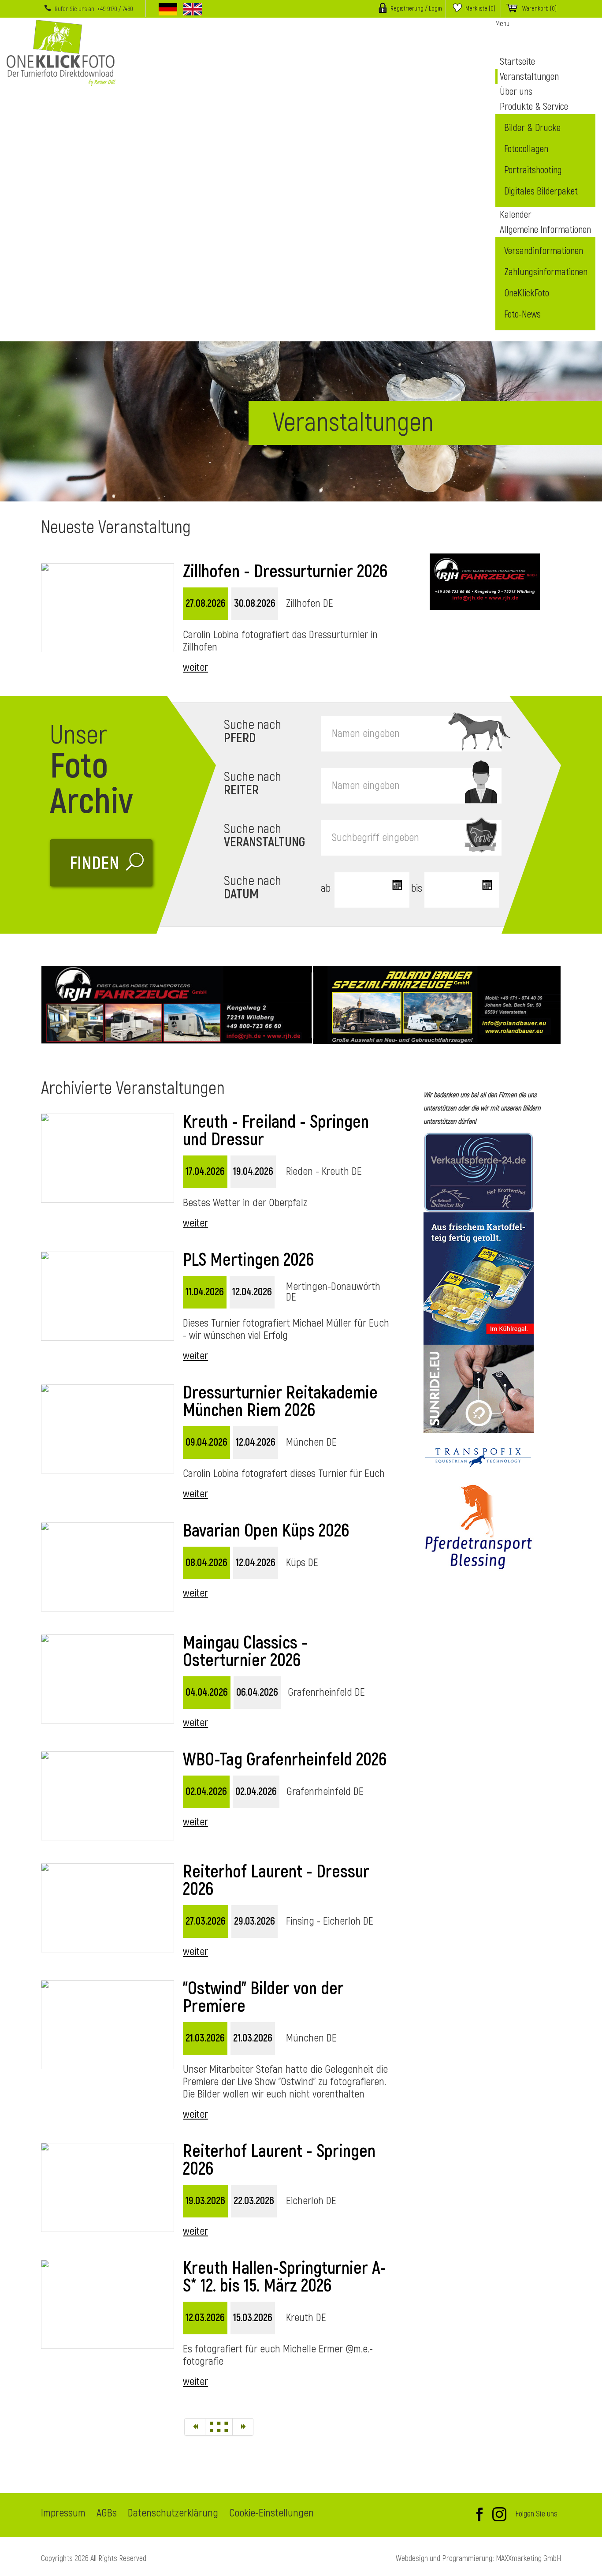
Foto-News (522, 314)
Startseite (517, 62)
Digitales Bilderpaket (541, 191)
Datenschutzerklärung (173, 2514)
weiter (195, 667)
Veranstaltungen (529, 77)
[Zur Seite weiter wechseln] (243, 2427)
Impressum (63, 2514)
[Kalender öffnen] (396, 886)
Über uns (516, 92)
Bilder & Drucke (532, 128)
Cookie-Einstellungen (271, 2514)
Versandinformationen (544, 251)
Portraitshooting (533, 170)
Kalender (516, 215)
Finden (95, 864)
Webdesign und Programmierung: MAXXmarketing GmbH (478, 2559)
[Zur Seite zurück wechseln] (195, 2427)
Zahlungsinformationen (546, 272)
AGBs (107, 2514)
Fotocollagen (526, 149)
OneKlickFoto (527, 293)
